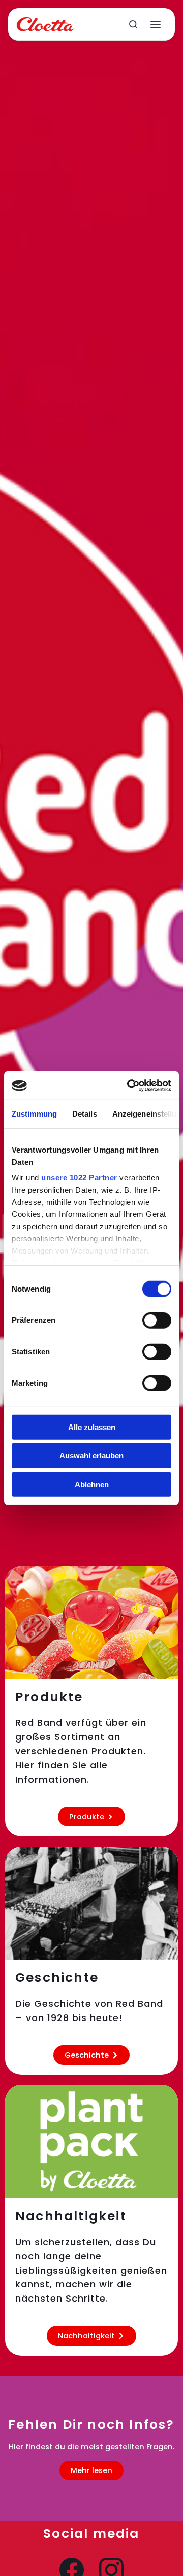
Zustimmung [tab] (34, 1113)
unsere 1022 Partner (79, 1178)
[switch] (157, 1320)
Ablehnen (92, 1484)
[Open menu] (156, 24)
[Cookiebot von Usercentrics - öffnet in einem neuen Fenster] (129, 1086)
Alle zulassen (92, 1427)
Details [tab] (85, 1113)
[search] (133, 24)
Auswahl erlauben (91, 1456)
